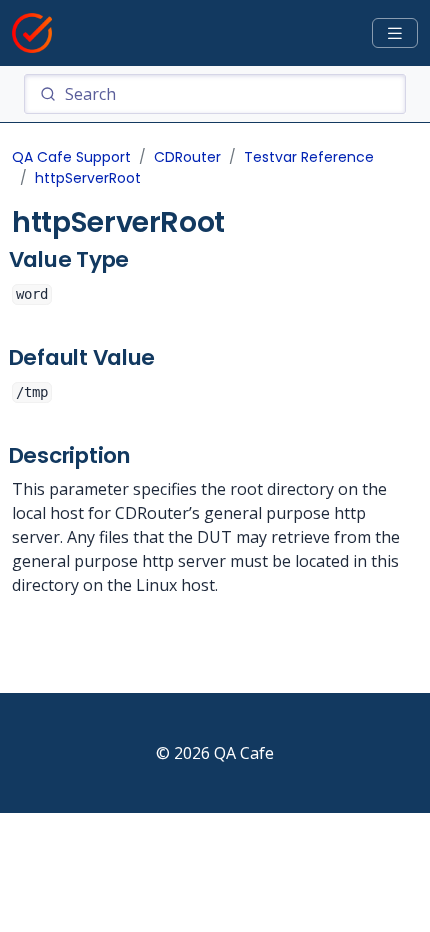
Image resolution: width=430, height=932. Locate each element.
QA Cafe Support (71, 157)
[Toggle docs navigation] (395, 33)
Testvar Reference (309, 157)
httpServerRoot (88, 178)
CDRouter (187, 157)
